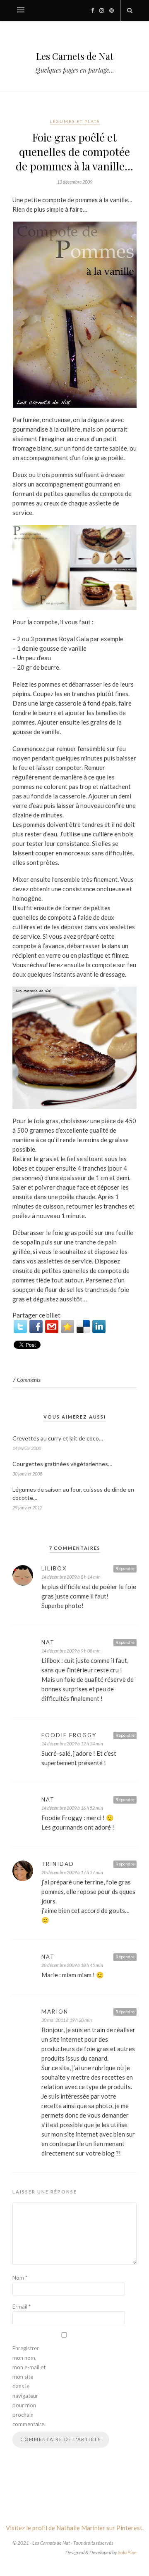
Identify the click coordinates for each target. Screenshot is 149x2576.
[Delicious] (83, 1327)
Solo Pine (127, 2552)
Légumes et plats (75, 121)
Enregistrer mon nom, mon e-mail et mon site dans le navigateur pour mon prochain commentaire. (29, 2386)
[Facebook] (36, 1327)
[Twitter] (20, 1327)
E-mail (22, 2307)
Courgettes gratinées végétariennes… (62, 1464)
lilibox (54, 1568)
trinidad (58, 1864)
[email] (52, 1327)
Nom (20, 2278)
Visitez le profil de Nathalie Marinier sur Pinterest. (75, 2528)
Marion (55, 2012)
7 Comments (26, 1380)
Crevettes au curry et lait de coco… (58, 1438)
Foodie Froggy (69, 1735)
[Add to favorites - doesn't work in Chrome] (67, 1327)
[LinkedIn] (99, 1327)
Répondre (125, 1568)
